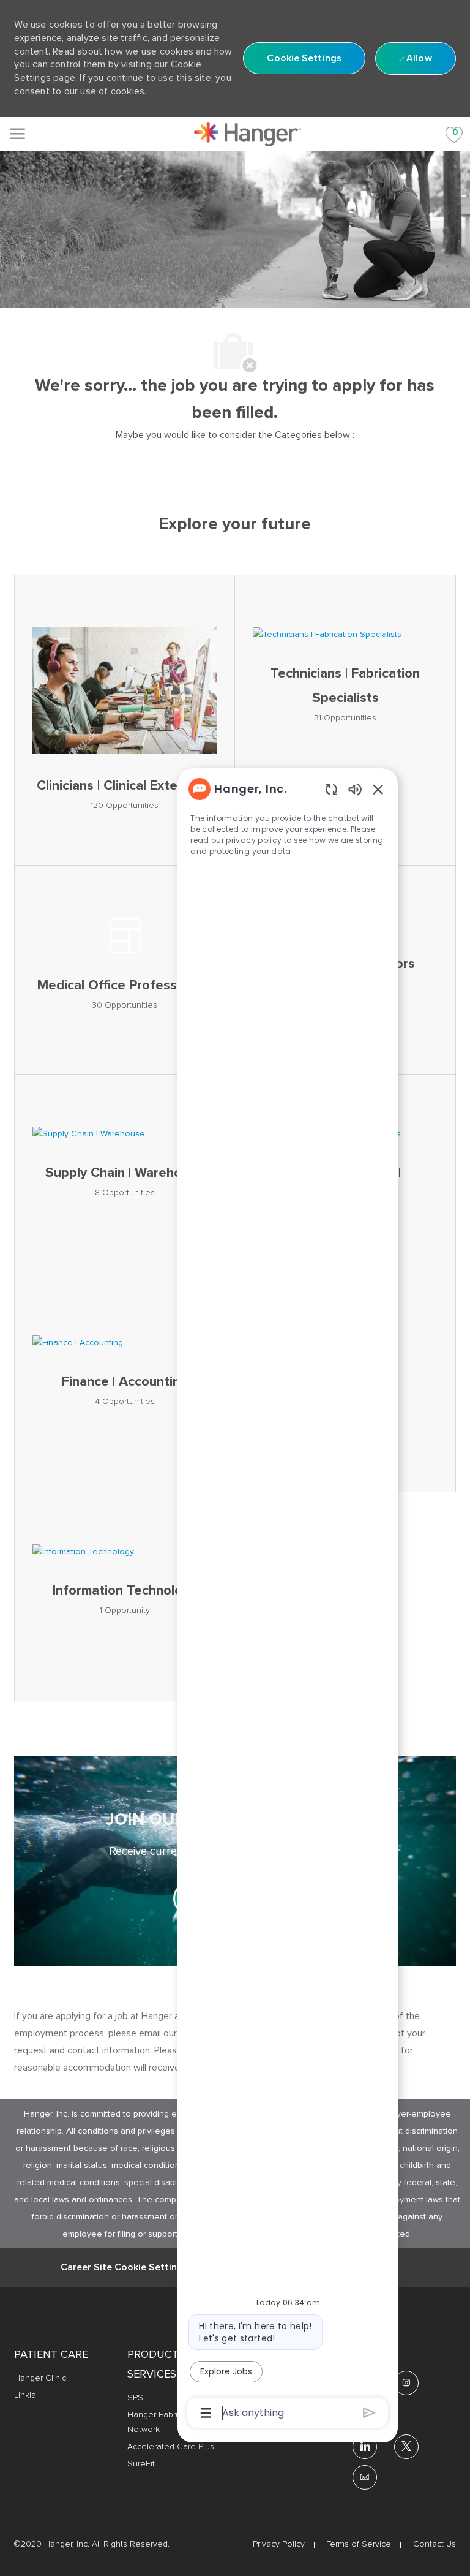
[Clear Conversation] (331, 789)
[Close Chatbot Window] (378, 789)
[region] (288, 1600)
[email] (365, 2477)
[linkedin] (365, 2447)
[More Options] (206, 2413)
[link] (248, 134)
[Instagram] (406, 2383)
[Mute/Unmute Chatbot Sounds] (355, 789)
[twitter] (406, 2447)
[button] (304, 58)
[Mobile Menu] (17, 134)
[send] (369, 2413)
